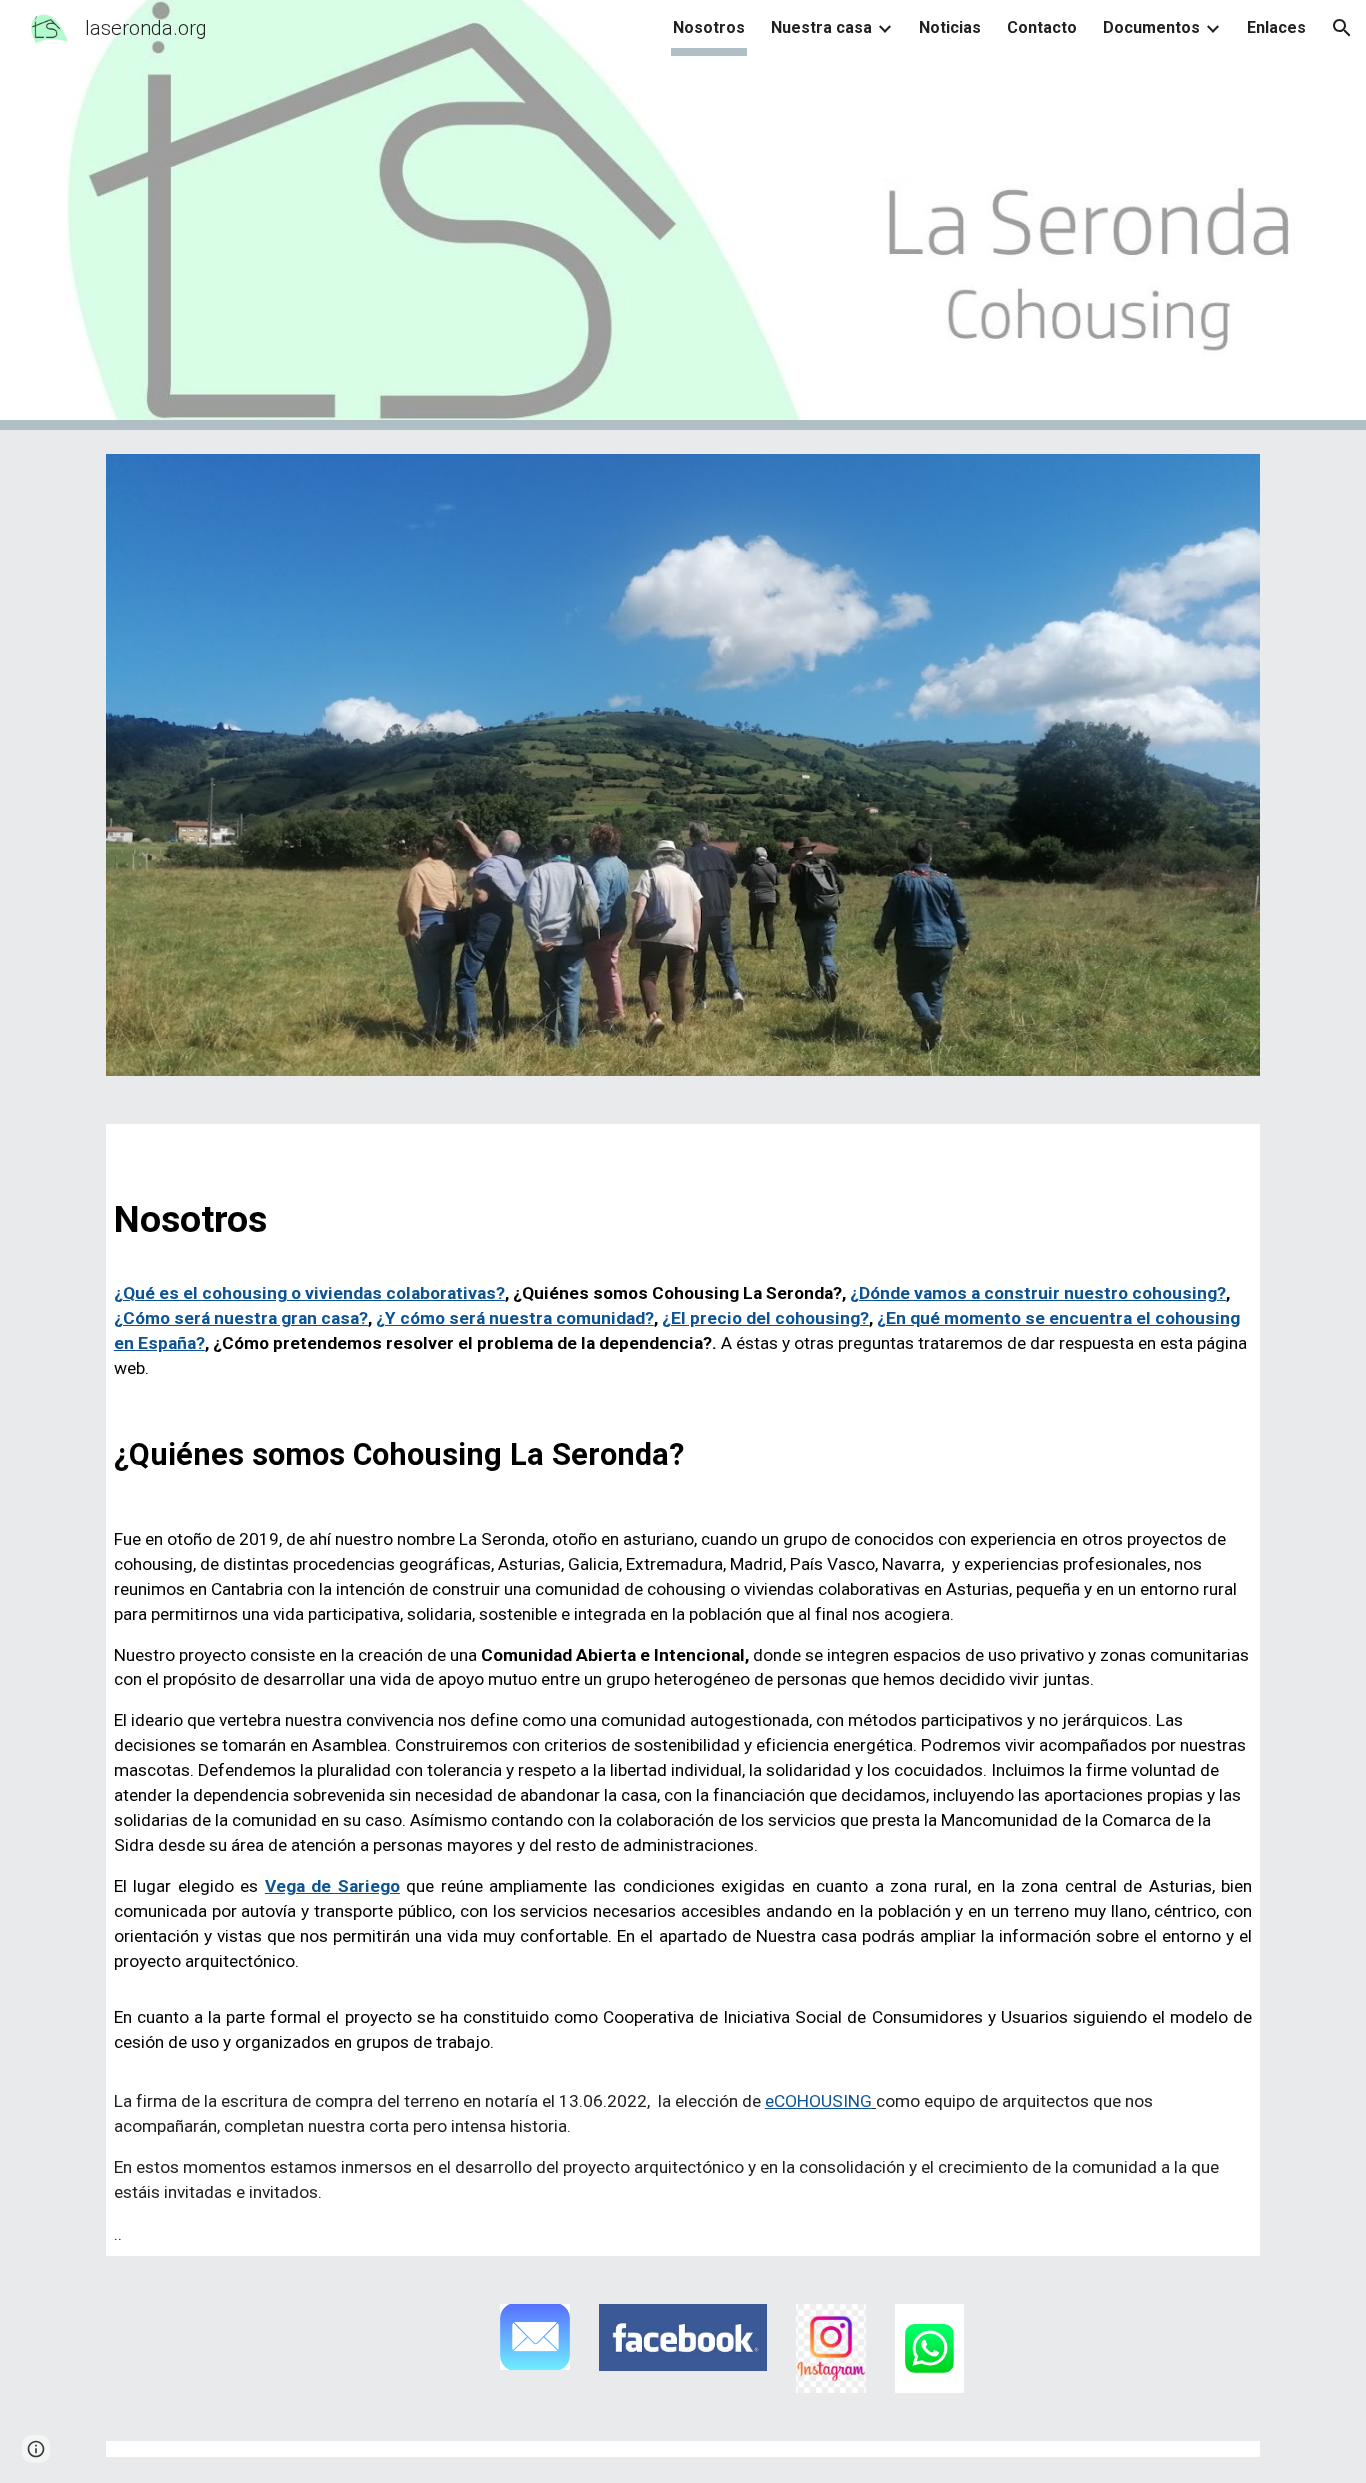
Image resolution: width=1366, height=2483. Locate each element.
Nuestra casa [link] (821, 27)
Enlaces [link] (1276, 27)
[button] (1342, 28)
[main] (683, 1689)
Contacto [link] (1042, 27)
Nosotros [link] (709, 27)
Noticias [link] (950, 27)
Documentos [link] (1151, 27)
